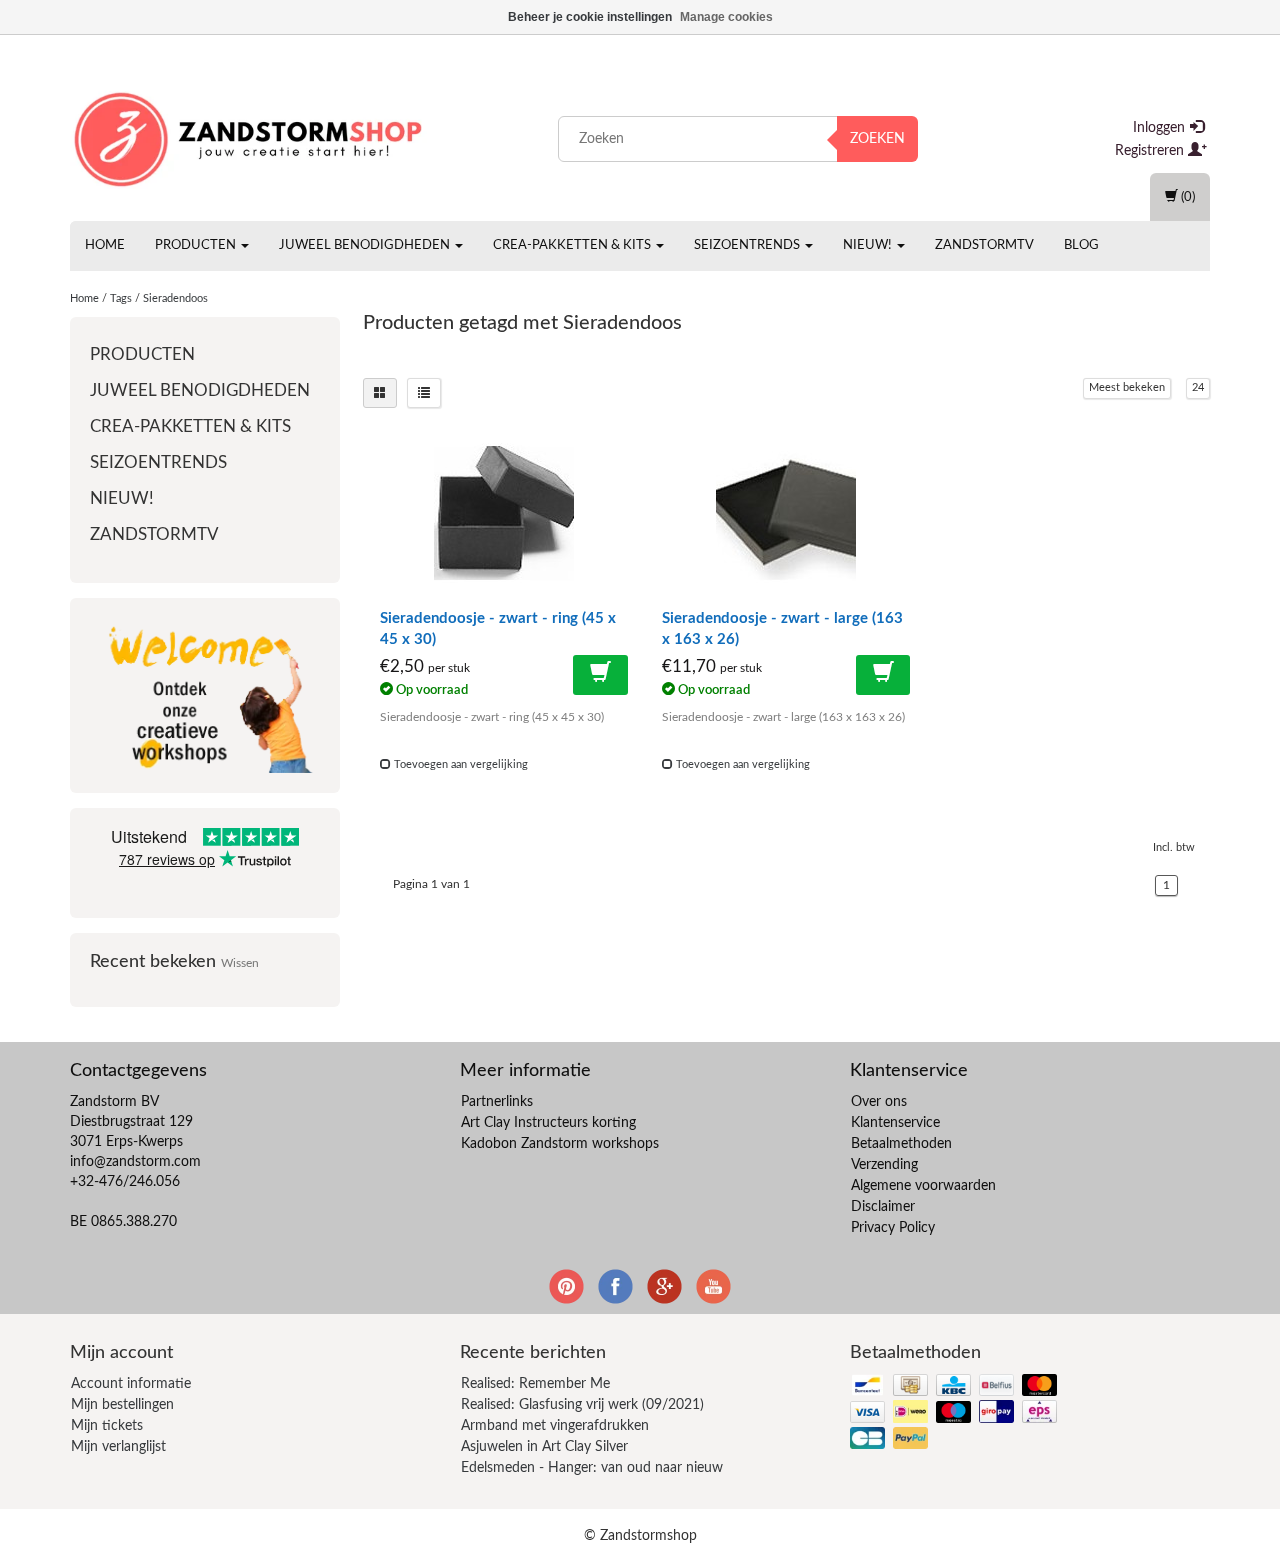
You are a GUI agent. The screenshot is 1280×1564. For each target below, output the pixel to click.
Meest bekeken (1127, 387)
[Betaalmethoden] (955, 1413)
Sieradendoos (175, 298)
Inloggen (1161, 128)
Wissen (240, 963)
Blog (1081, 245)
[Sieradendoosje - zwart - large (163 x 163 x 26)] (786, 513)
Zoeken (877, 139)
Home (105, 245)
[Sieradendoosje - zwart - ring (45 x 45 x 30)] (504, 513)
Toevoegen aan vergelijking (459, 764)
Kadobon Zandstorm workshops (560, 1144)
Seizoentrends (748, 245)
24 (1198, 387)
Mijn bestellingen (122, 1405)
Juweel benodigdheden (366, 245)
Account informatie (131, 1384)
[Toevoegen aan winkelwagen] (600, 675)
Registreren (1151, 151)
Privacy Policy (893, 1228)
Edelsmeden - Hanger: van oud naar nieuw (592, 1468)
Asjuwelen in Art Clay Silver (544, 1447)
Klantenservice (895, 1123)
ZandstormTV (984, 245)
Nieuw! (869, 245)
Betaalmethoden (901, 1144)
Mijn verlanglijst (118, 1447)
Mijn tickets (107, 1426)
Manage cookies (726, 17)
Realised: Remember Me (535, 1384)
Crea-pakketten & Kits (573, 245)
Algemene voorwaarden (923, 1186)
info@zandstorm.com (135, 1162)
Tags (121, 298)
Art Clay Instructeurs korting (548, 1123)
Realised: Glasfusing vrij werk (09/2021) (582, 1405)
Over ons (879, 1102)
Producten (197, 245)
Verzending (884, 1165)
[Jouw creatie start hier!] (250, 135)
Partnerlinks (497, 1102)
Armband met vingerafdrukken (555, 1426)
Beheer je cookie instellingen (590, 17)
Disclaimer (883, 1207)
